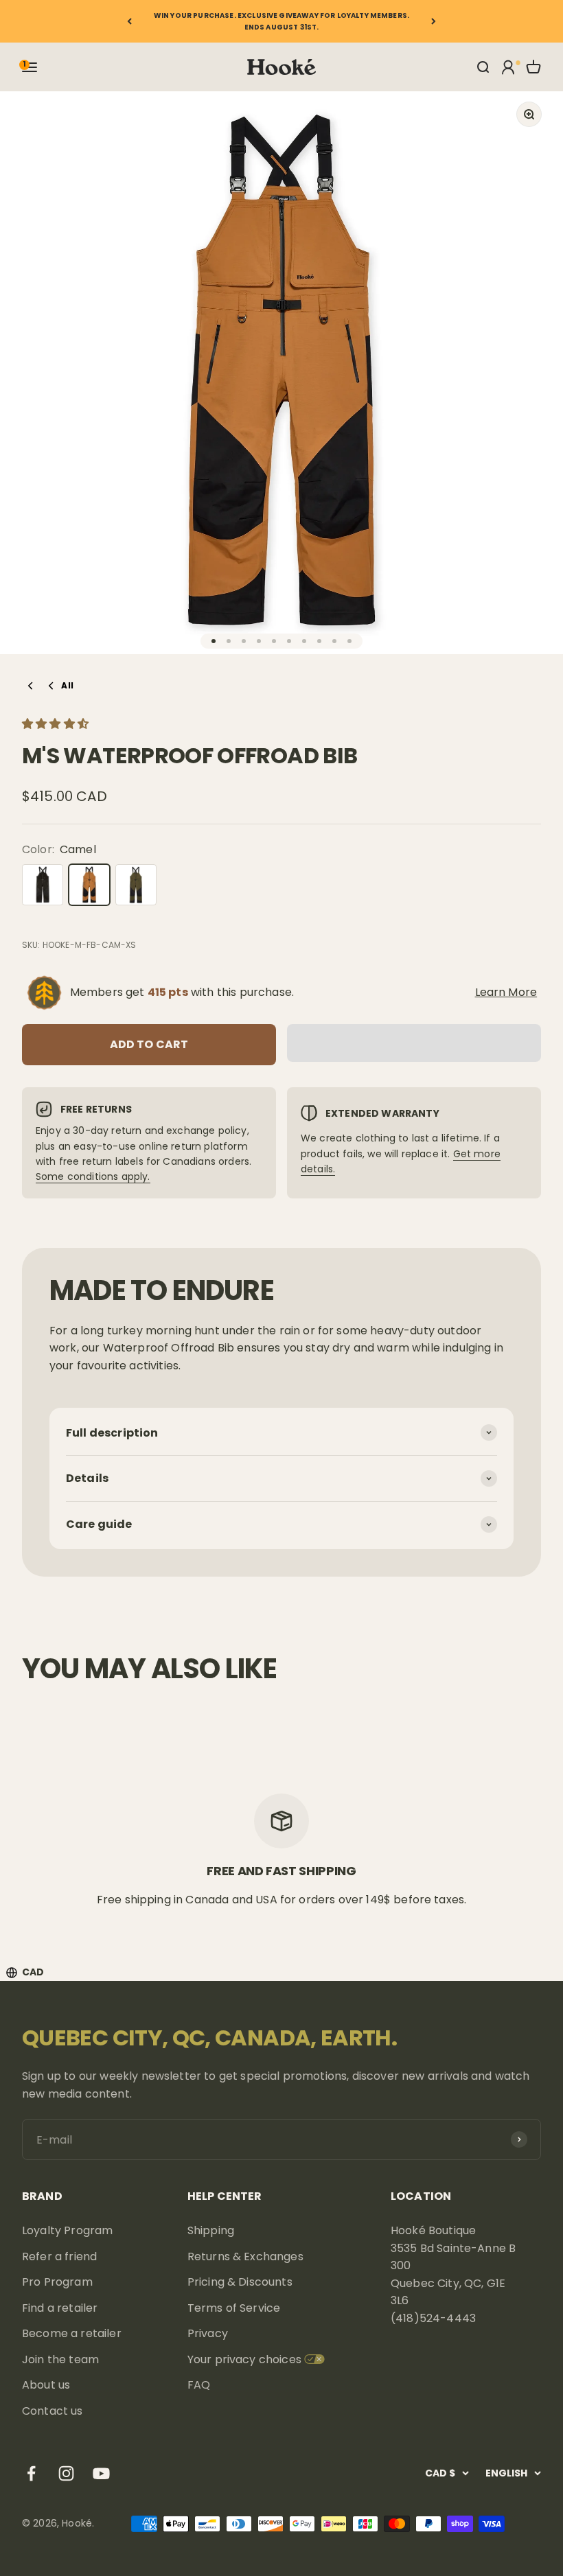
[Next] (434, 21)
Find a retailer (60, 2308)
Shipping (211, 2230)
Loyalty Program (67, 2230)
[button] (57, 724)
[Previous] (129, 21)
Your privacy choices (244, 2359)
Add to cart (149, 1044)
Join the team (60, 2359)
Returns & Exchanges (245, 2256)
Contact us (53, 2411)
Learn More (506, 992)
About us (46, 2385)
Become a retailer (72, 2333)
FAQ (199, 2385)
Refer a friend (59, 2256)
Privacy (208, 2333)
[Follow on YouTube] (101, 2473)
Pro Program (57, 2282)
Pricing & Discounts (240, 2282)
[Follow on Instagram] (66, 2473)
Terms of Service (234, 2308)
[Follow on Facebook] (31, 2473)
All (67, 685)
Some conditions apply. (93, 1176)
